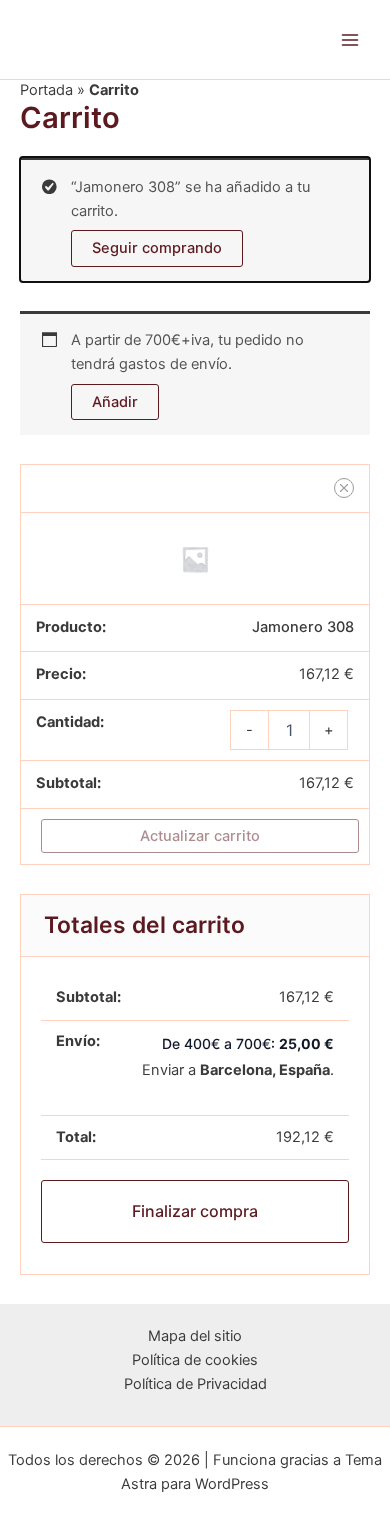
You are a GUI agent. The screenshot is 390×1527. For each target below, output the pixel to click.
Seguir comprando (157, 248)
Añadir (115, 402)
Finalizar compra (195, 1211)
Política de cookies (195, 1360)
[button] (344, 488)
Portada (46, 90)
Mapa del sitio (195, 1336)
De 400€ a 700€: (248, 1043)
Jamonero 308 (303, 627)
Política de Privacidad (195, 1384)
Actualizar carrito (200, 836)
